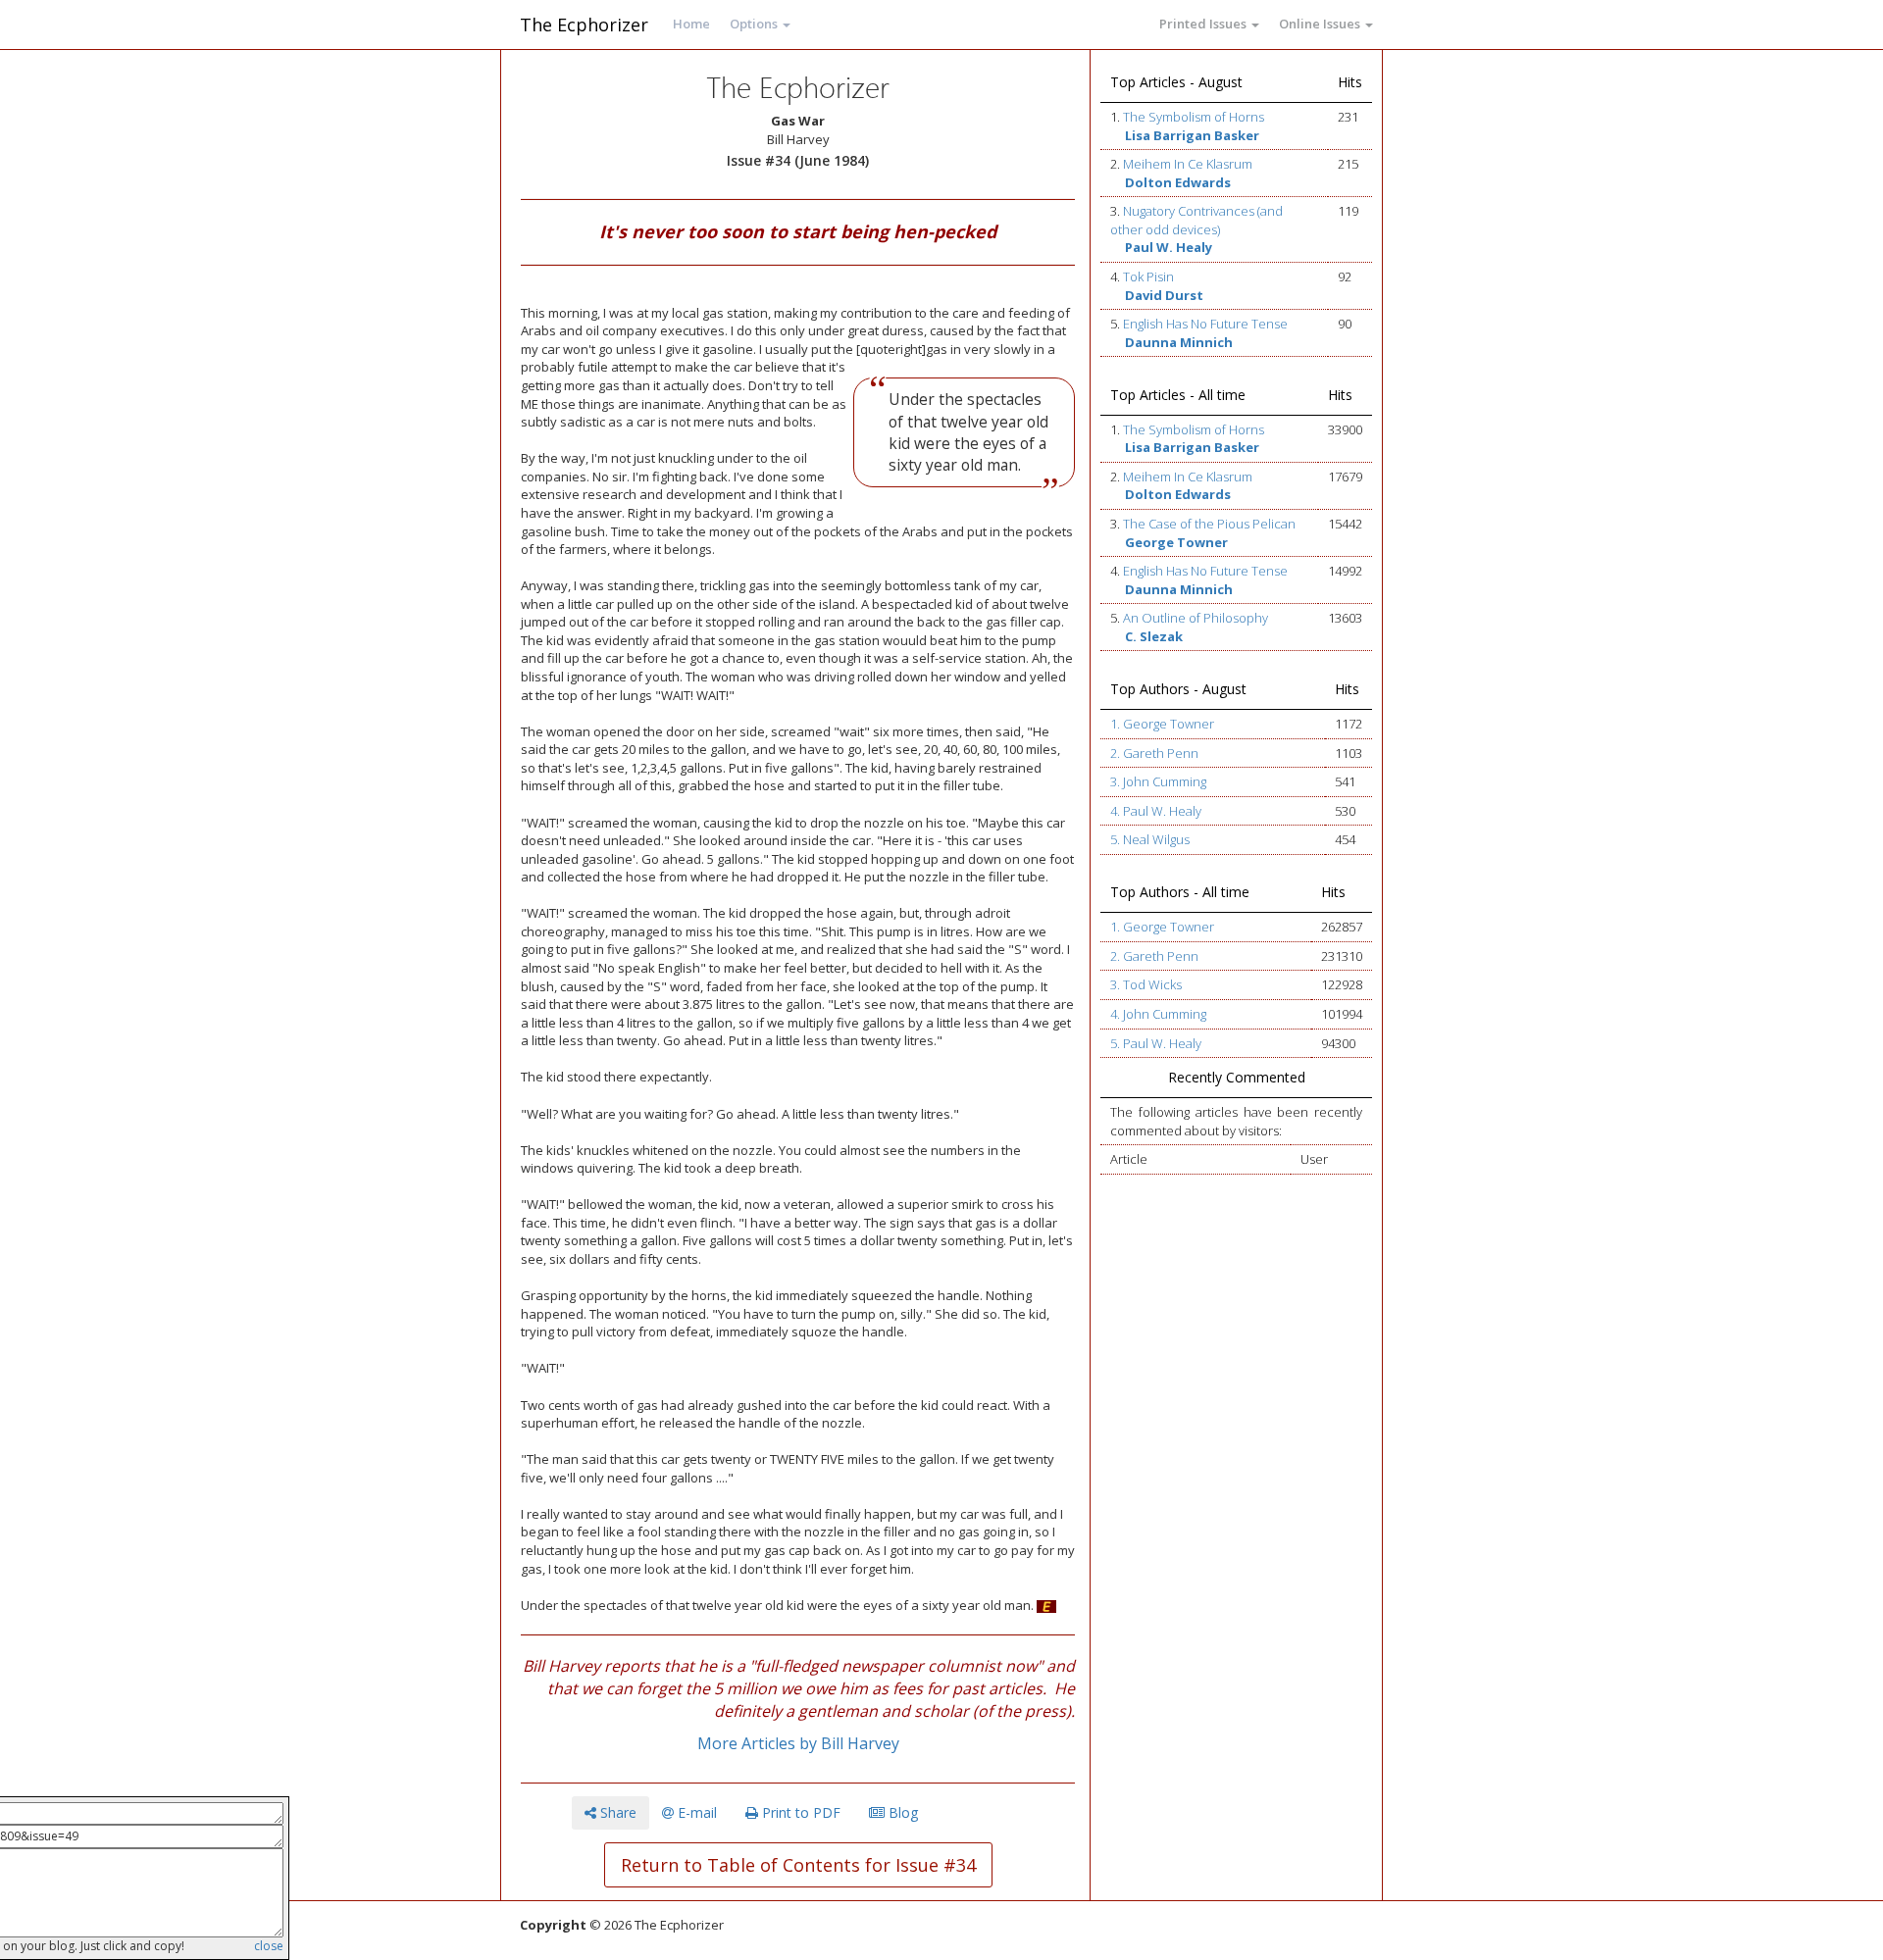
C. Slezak (1154, 636)
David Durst (1164, 295)
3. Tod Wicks (1146, 984)
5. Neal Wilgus (1150, 839)
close (269, 1946)
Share (616, 1812)
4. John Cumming (1158, 1014)
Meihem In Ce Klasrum (1188, 164)
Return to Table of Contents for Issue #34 (798, 1865)
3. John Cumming (1158, 781)
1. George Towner (1162, 724)
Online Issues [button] (1321, 24)
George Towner (1176, 542)
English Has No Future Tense (1205, 324)
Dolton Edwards (1178, 182)
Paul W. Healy (1169, 247)
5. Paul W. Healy (1156, 1043)
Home (691, 24)
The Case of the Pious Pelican (1209, 524)
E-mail (695, 1812)
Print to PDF (799, 1812)
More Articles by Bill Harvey (798, 1743)
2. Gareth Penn (1154, 753)
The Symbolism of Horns (1194, 117)
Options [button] (755, 24)
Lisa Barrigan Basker (1192, 135)
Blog (901, 1812)
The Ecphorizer (584, 25)
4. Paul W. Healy (1156, 811)
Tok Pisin (1148, 276)
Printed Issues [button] (1204, 24)
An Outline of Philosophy (1196, 618)
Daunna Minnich (1179, 342)
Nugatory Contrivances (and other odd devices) (1196, 220)
